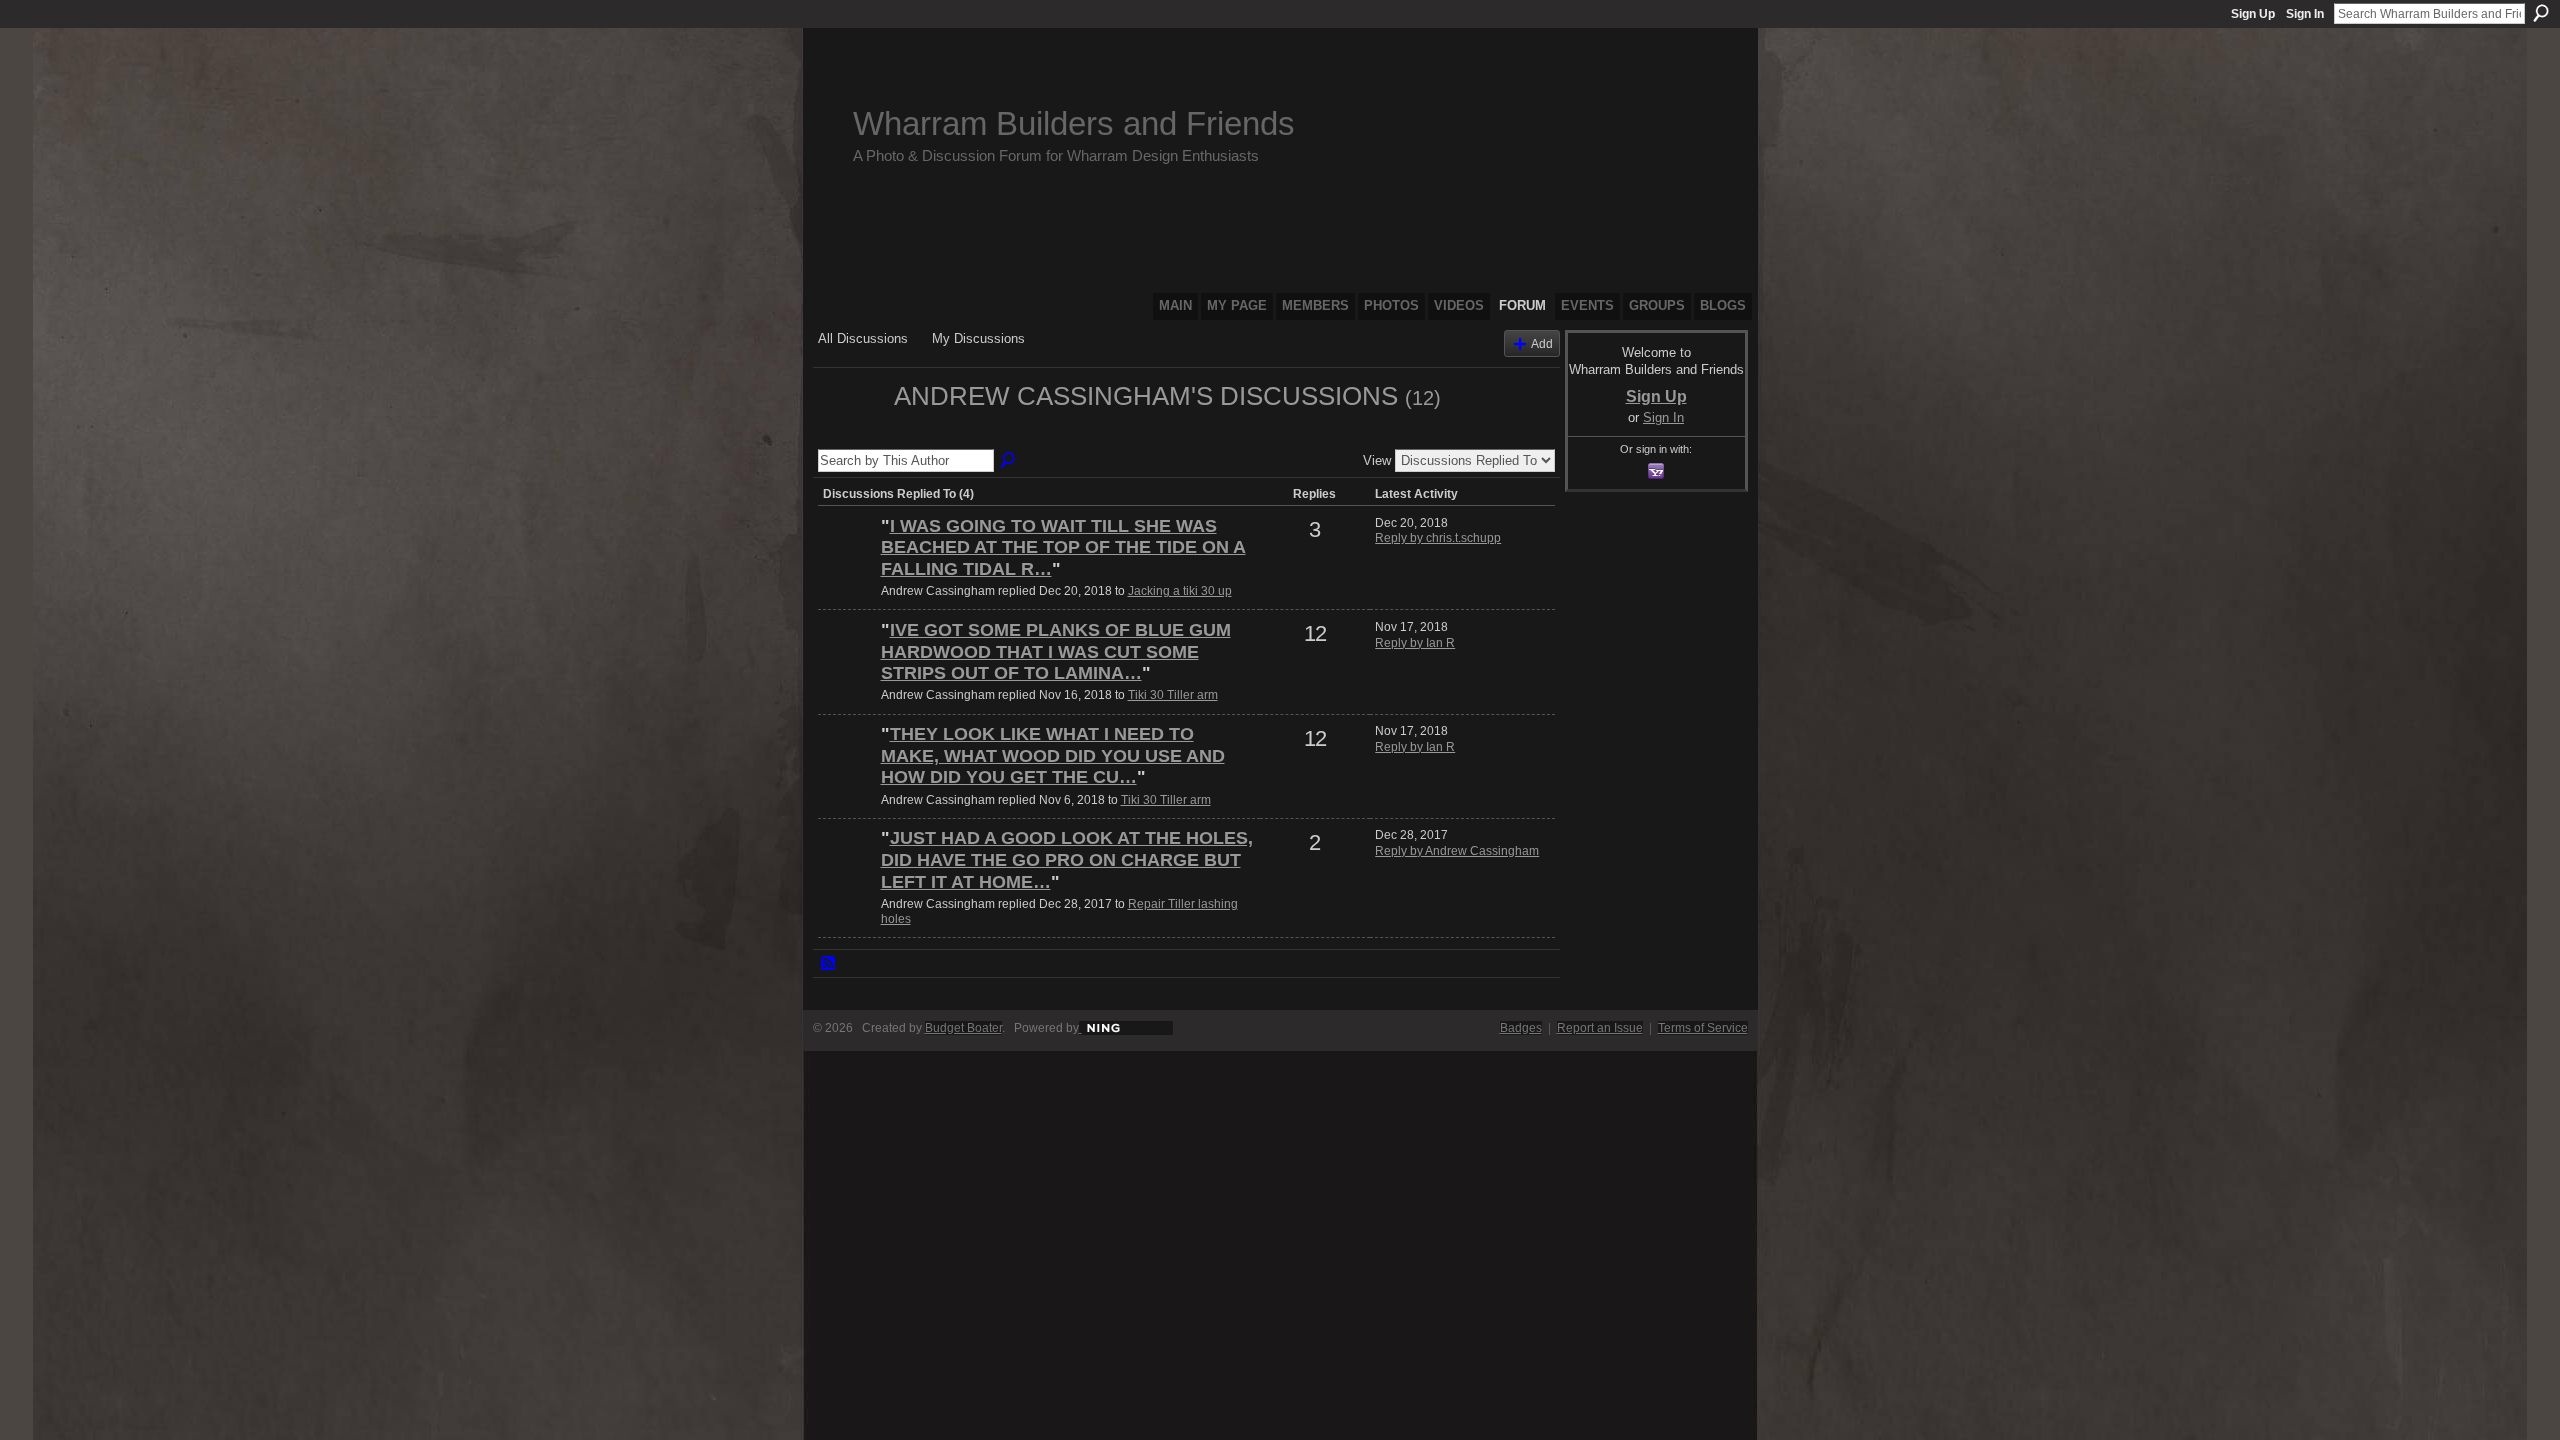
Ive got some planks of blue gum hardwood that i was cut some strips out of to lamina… (1056, 651)
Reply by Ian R (1415, 643)
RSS (829, 964)
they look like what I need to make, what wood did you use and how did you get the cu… (1053, 755)
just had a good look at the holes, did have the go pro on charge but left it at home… (1067, 859)
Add (1542, 343)
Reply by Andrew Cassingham (1457, 851)
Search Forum (1009, 461)
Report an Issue (1600, 1028)
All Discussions (863, 338)
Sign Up (2253, 14)
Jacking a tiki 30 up (1180, 591)
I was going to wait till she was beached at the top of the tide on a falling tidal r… (1063, 547)
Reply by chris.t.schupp (1438, 538)
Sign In (2305, 14)
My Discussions (978, 338)
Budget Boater (963, 1028)
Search (2541, 13)
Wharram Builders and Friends (1074, 123)
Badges (1521, 1028)
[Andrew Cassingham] (850, 432)
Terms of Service (1703, 1028)
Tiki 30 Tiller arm (1173, 695)
